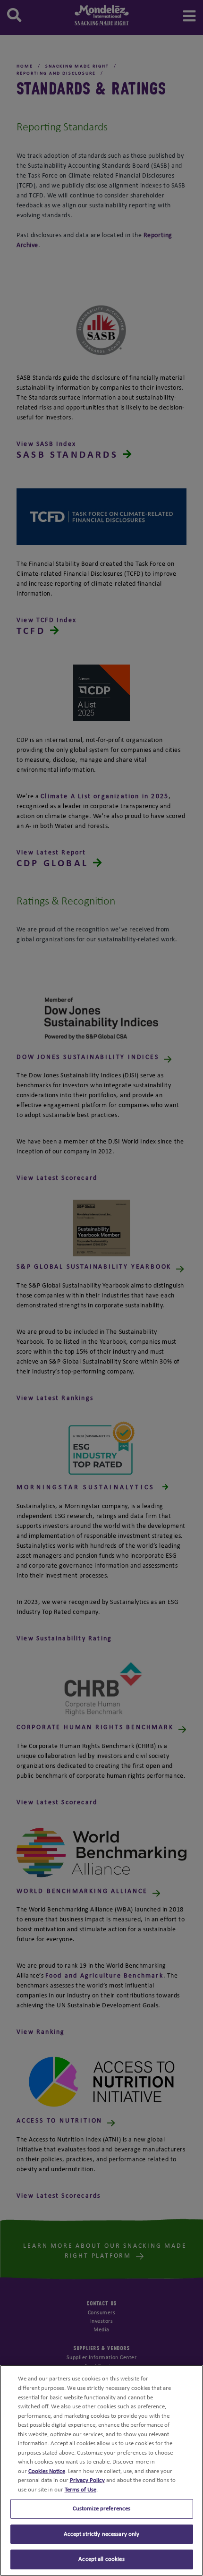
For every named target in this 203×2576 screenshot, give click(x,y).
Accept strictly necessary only (102, 2534)
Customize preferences (102, 2509)
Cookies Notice (47, 2471)
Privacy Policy (87, 2480)
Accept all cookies (101, 2559)
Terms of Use (80, 2490)
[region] (101, 2470)
